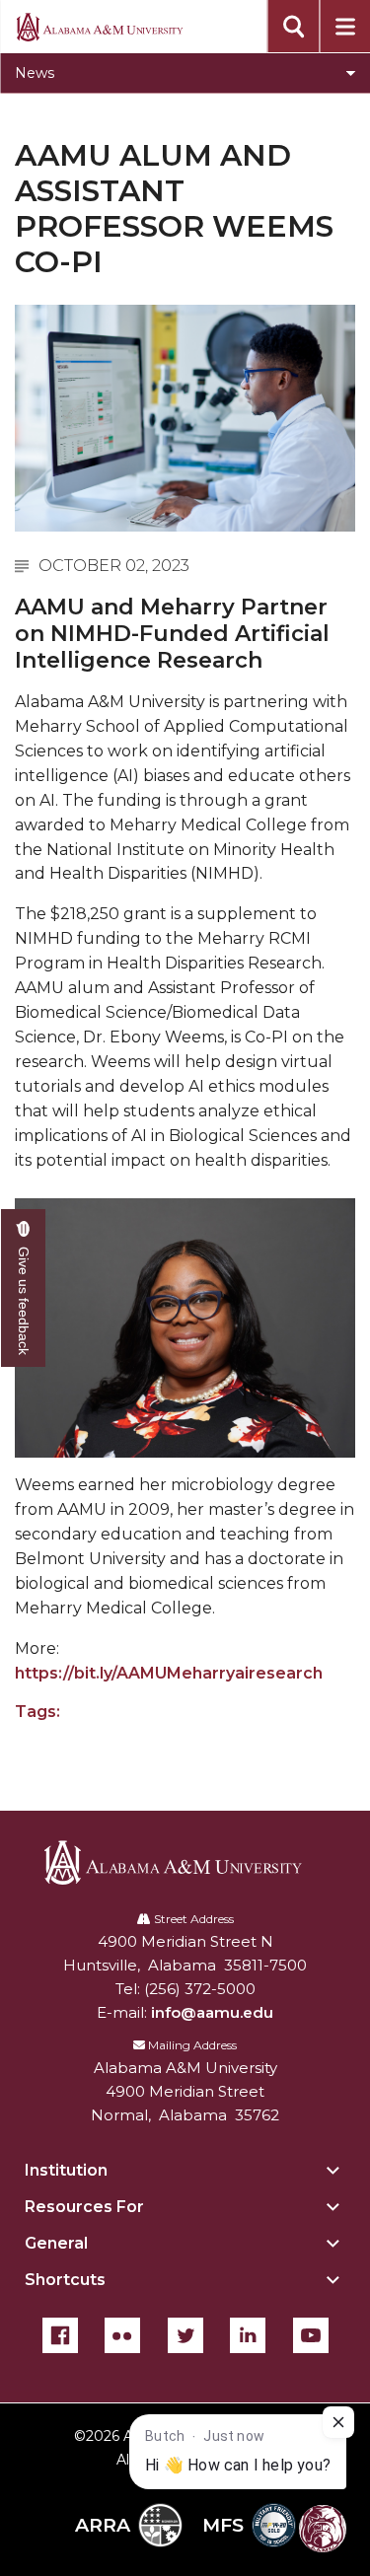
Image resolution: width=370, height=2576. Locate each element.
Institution (66, 2170)
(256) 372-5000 (200, 1989)
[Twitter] (185, 2335)
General (56, 2243)
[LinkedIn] (248, 2335)
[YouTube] (311, 2335)
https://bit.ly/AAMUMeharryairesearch (169, 1673)
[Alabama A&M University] (185, 1862)
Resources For (84, 2207)
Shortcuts (65, 2280)
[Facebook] (60, 2335)
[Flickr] (122, 2335)
